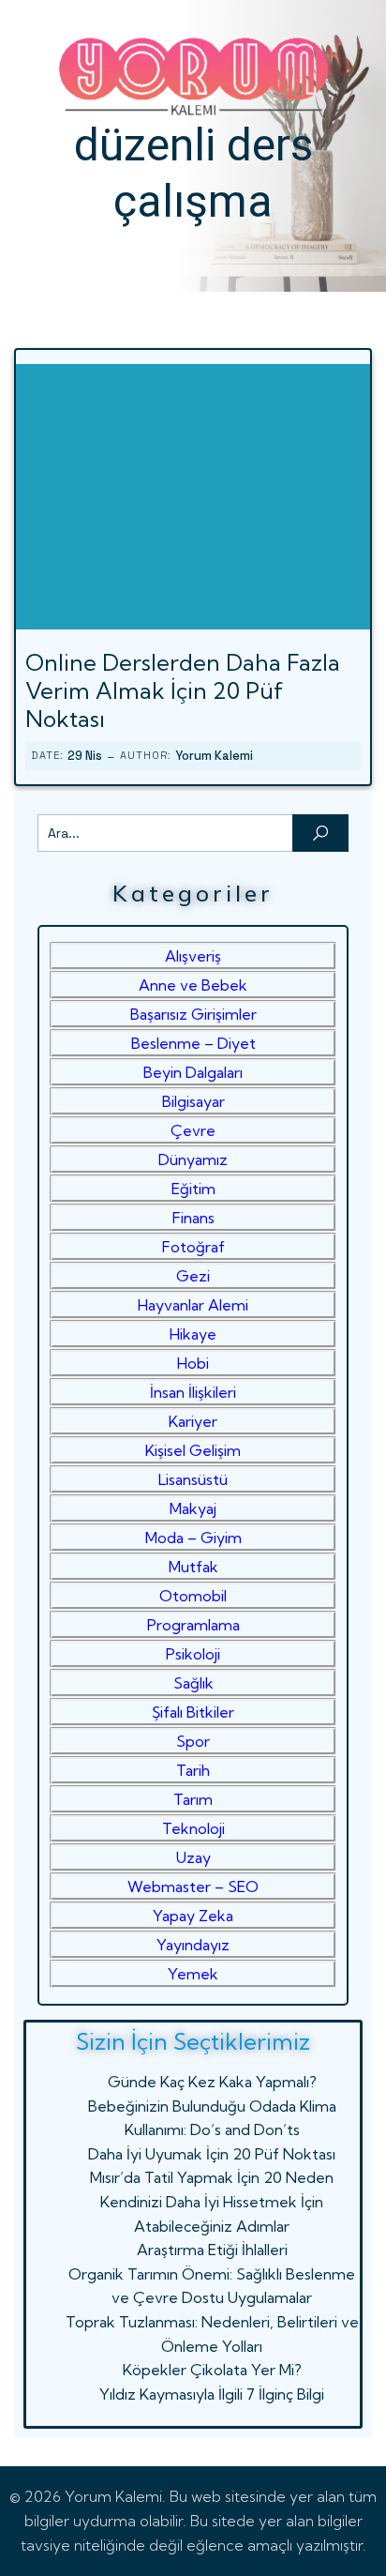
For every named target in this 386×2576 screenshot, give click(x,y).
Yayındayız (193, 1945)
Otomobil (193, 1596)
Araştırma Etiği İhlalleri (212, 2250)
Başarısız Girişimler (193, 1014)
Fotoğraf (193, 1247)
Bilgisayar (193, 1101)
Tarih (193, 1770)
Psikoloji (193, 1654)
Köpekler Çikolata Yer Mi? (212, 2370)
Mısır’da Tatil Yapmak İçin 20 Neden (212, 2177)
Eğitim (193, 1189)
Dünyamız (193, 1159)
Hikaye (193, 1334)
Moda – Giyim (193, 1538)
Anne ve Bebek (193, 985)
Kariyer (193, 1421)
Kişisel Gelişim (193, 1450)
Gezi (193, 1276)
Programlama (193, 1625)
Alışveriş (193, 956)
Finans (193, 1218)
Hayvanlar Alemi (193, 1305)
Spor (193, 1741)
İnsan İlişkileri (193, 1392)
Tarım (193, 1799)
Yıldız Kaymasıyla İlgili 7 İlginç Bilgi (212, 2394)
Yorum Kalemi (214, 756)
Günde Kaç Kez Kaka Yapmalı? (212, 2082)
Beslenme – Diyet (193, 1043)
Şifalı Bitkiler (193, 1712)
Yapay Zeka (193, 1916)
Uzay (193, 1857)
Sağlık (193, 1683)
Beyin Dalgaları (193, 1072)
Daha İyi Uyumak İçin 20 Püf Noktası (212, 2154)
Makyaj (193, 1508)
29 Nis (85, 756)
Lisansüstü (193, 1479)
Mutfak (193, 1567)
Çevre (193, 1130)
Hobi (193, 1363)
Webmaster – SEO (193, 1887)
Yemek (193, 1974)
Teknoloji (193, 1828)
